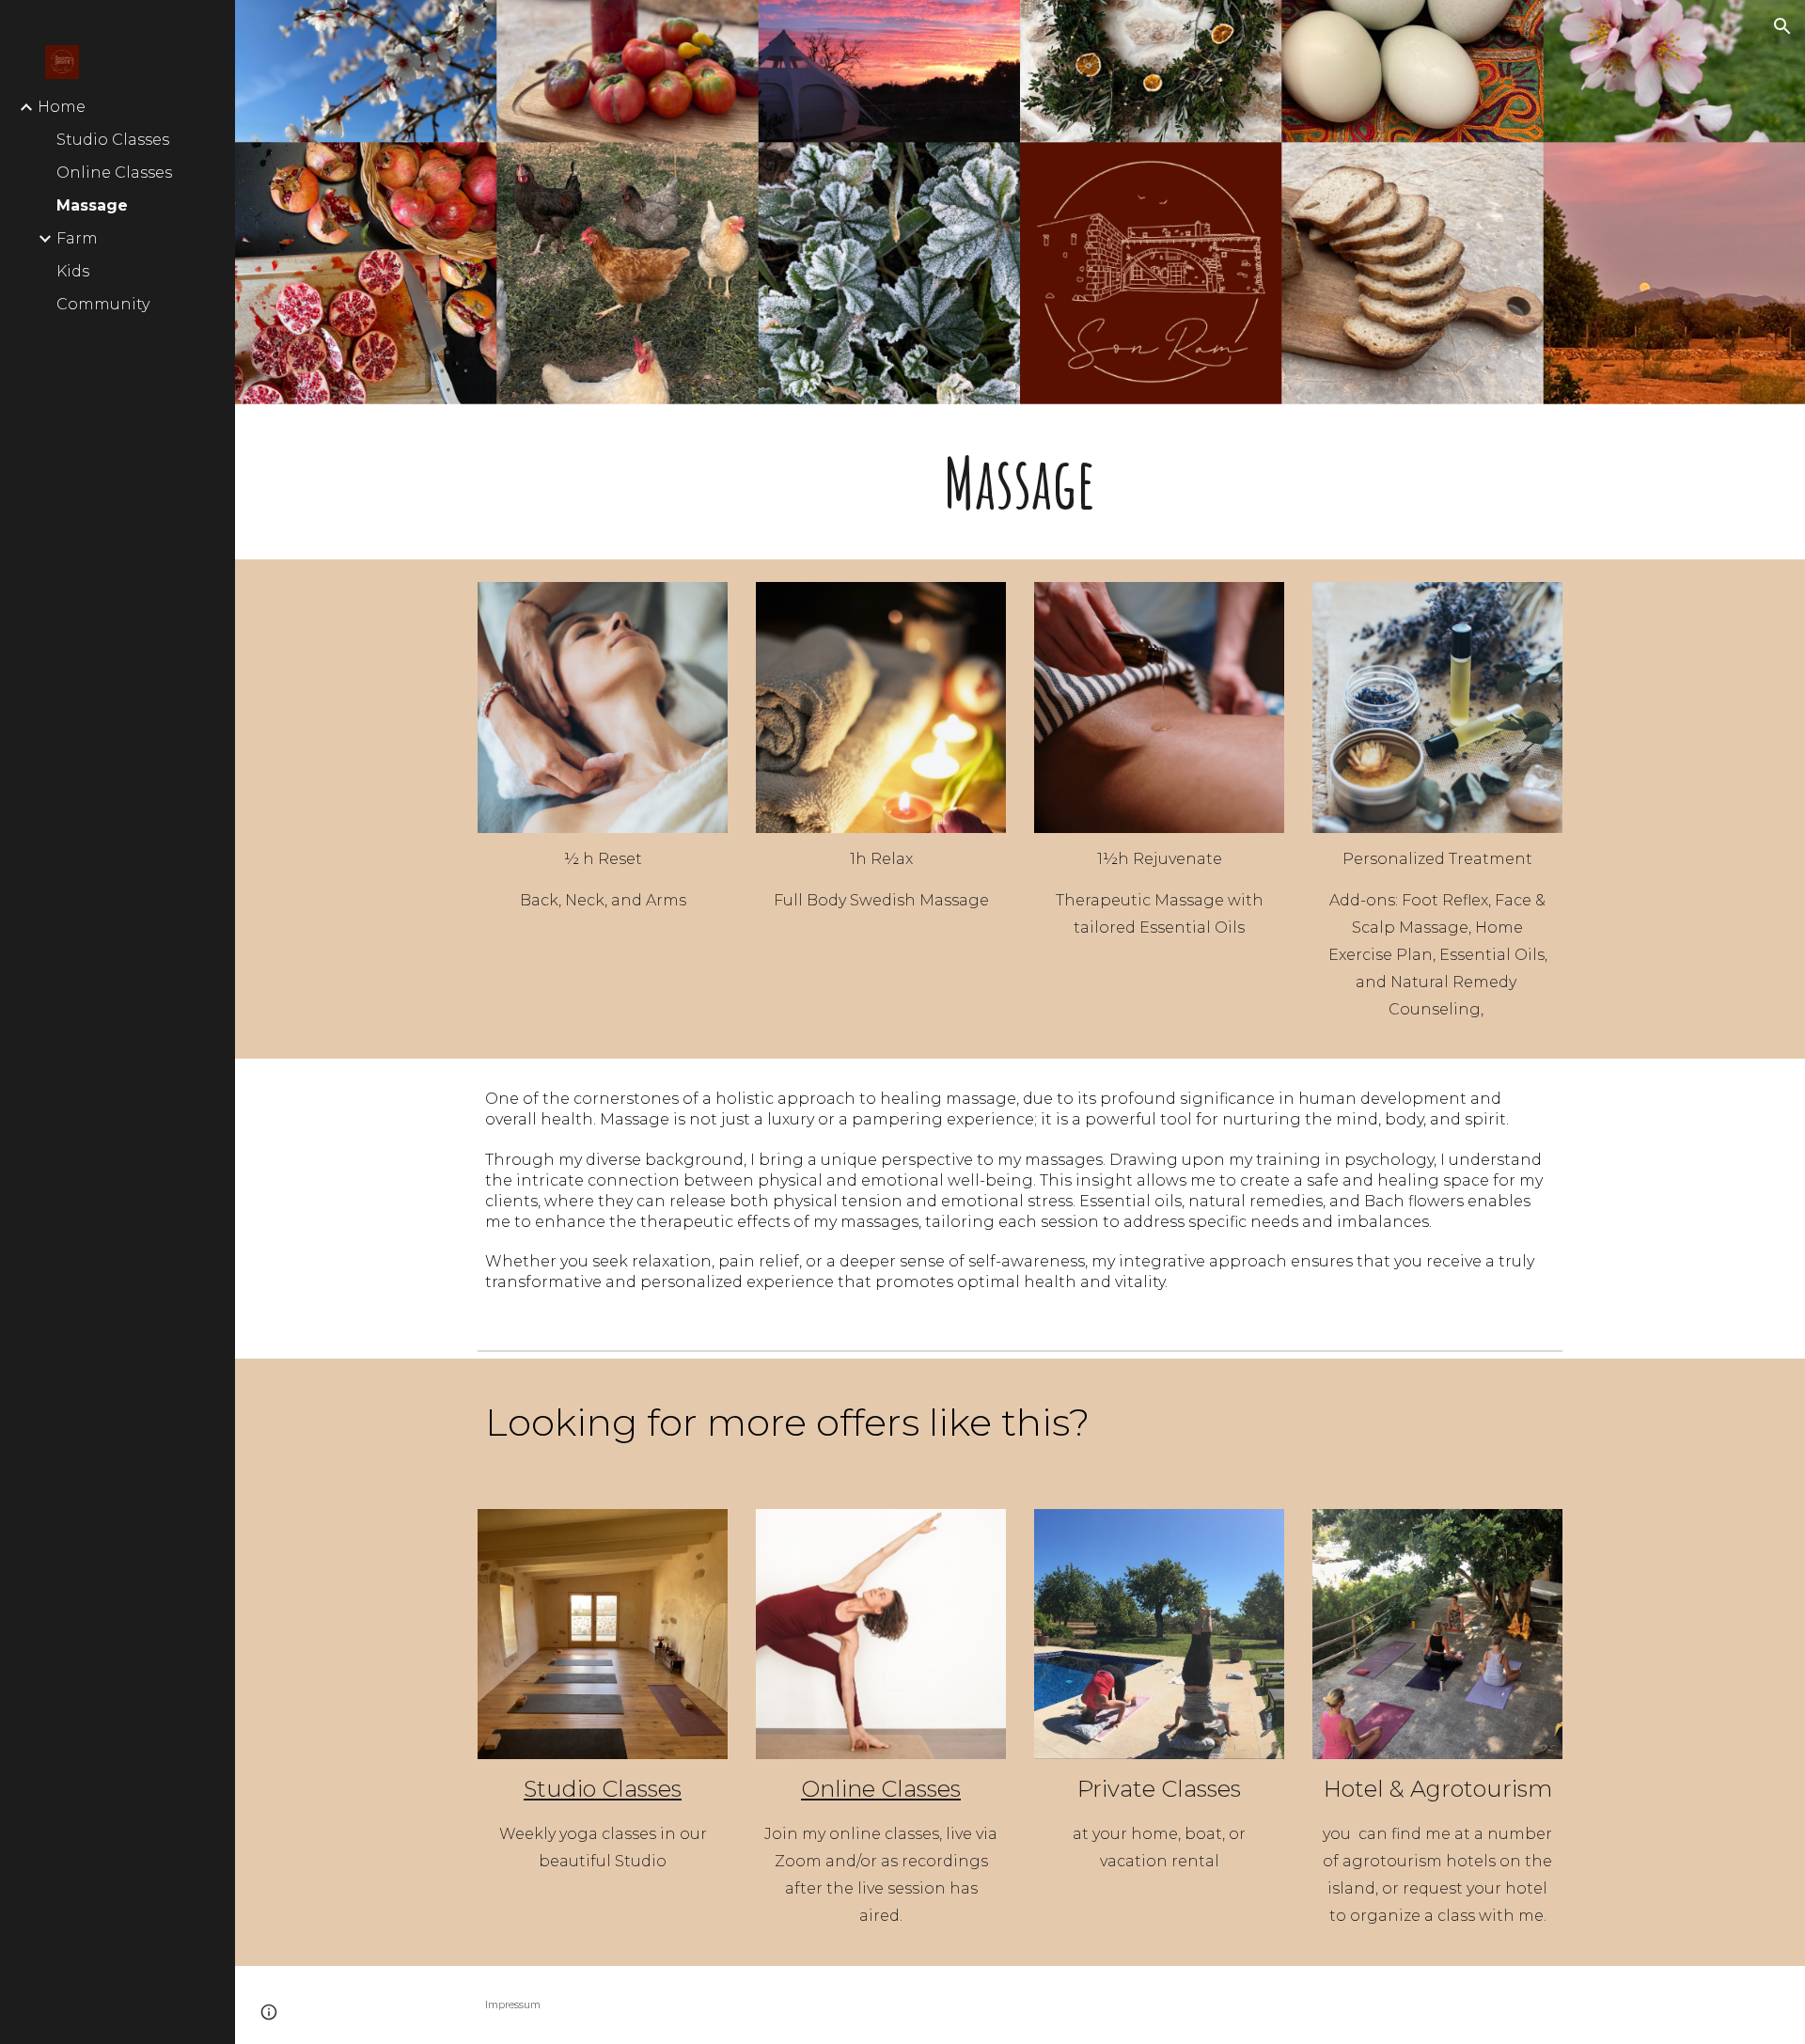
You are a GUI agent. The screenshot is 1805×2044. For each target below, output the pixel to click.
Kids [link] (73, 271)
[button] (1782, 26)
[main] (1020, 482)
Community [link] (103, 304)
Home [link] (62, 107)
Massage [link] (92, 205)
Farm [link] (77, 238)
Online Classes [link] (114, 173)
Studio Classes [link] (113, 140)
